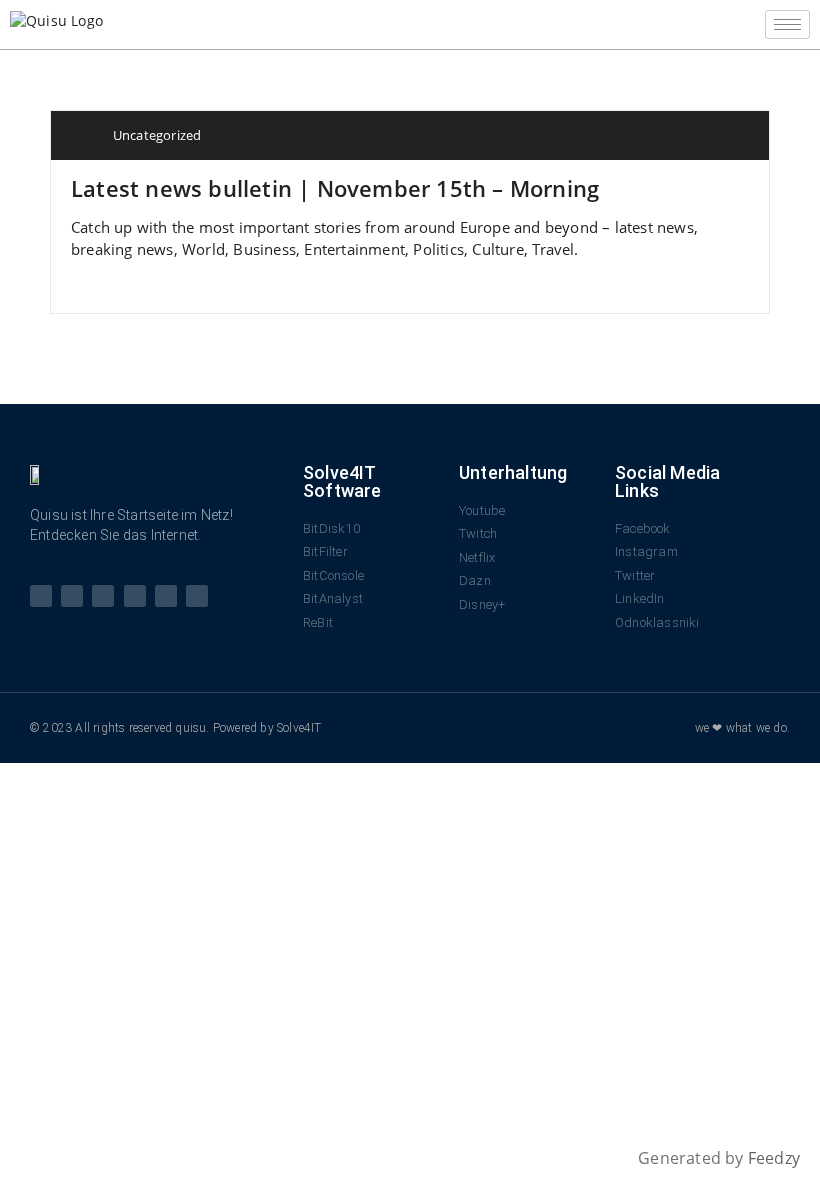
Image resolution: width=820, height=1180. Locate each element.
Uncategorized (157, 135)
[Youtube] (103, 596)
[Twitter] (72, 596)
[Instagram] (135, 596)
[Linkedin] (166, 596)
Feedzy (774, 1158)
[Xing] (197, 596)
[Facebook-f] (41, 596)
